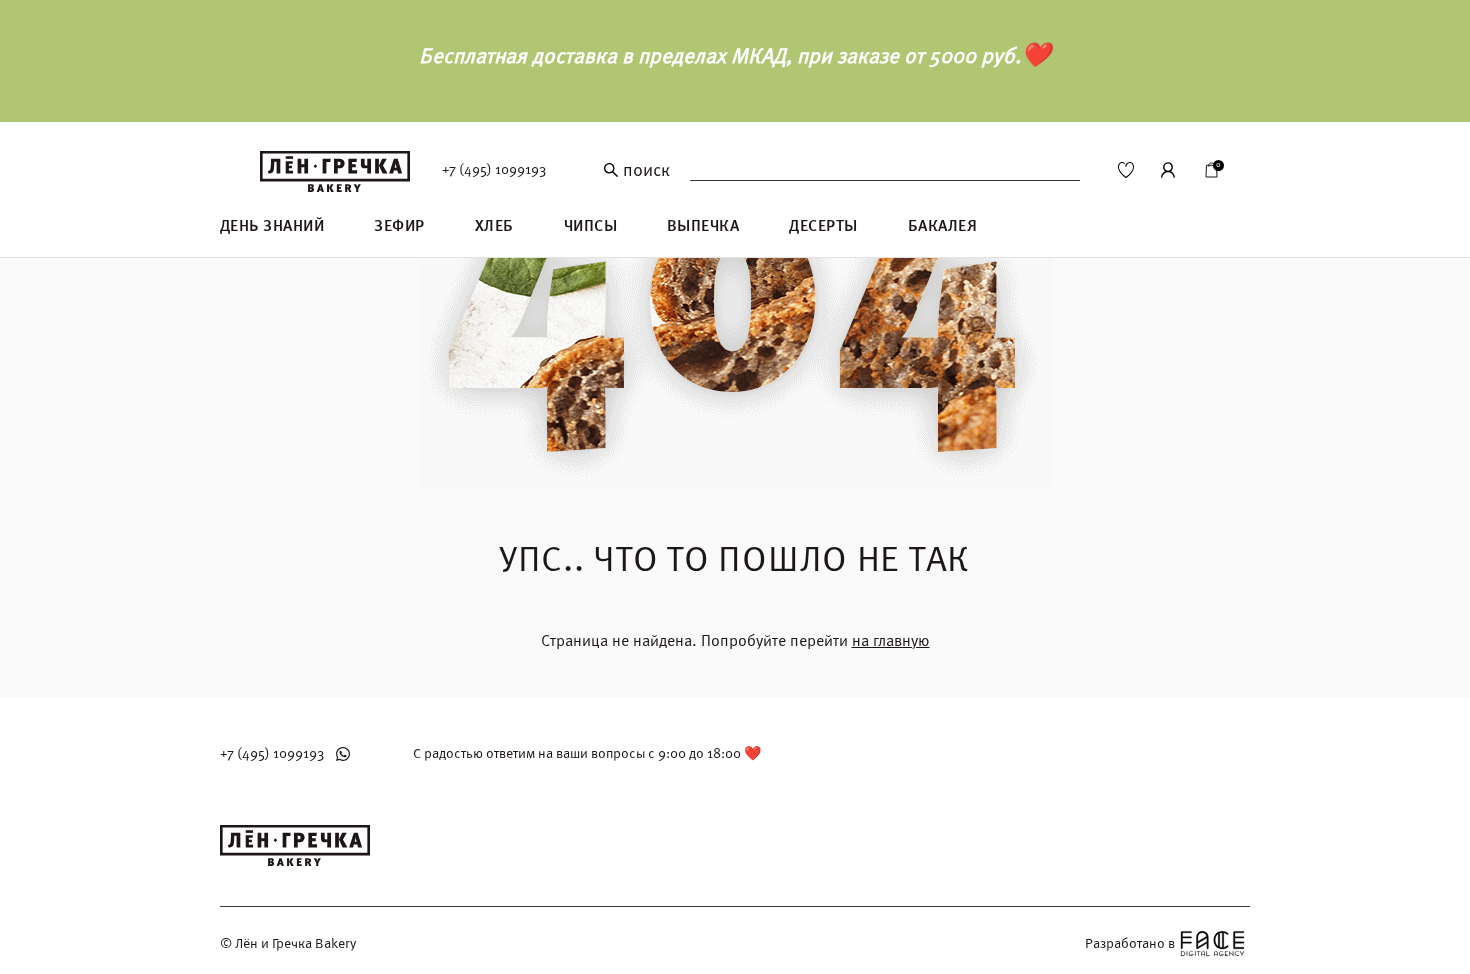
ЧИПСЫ (590, 226)
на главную (891, 641)
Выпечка (703, 226)
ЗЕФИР (399, 226)
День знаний (272, 226)
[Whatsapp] (343, 754)
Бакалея (942, 226)
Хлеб (494, 226)
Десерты (823, 226)
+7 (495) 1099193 (494, 169)
